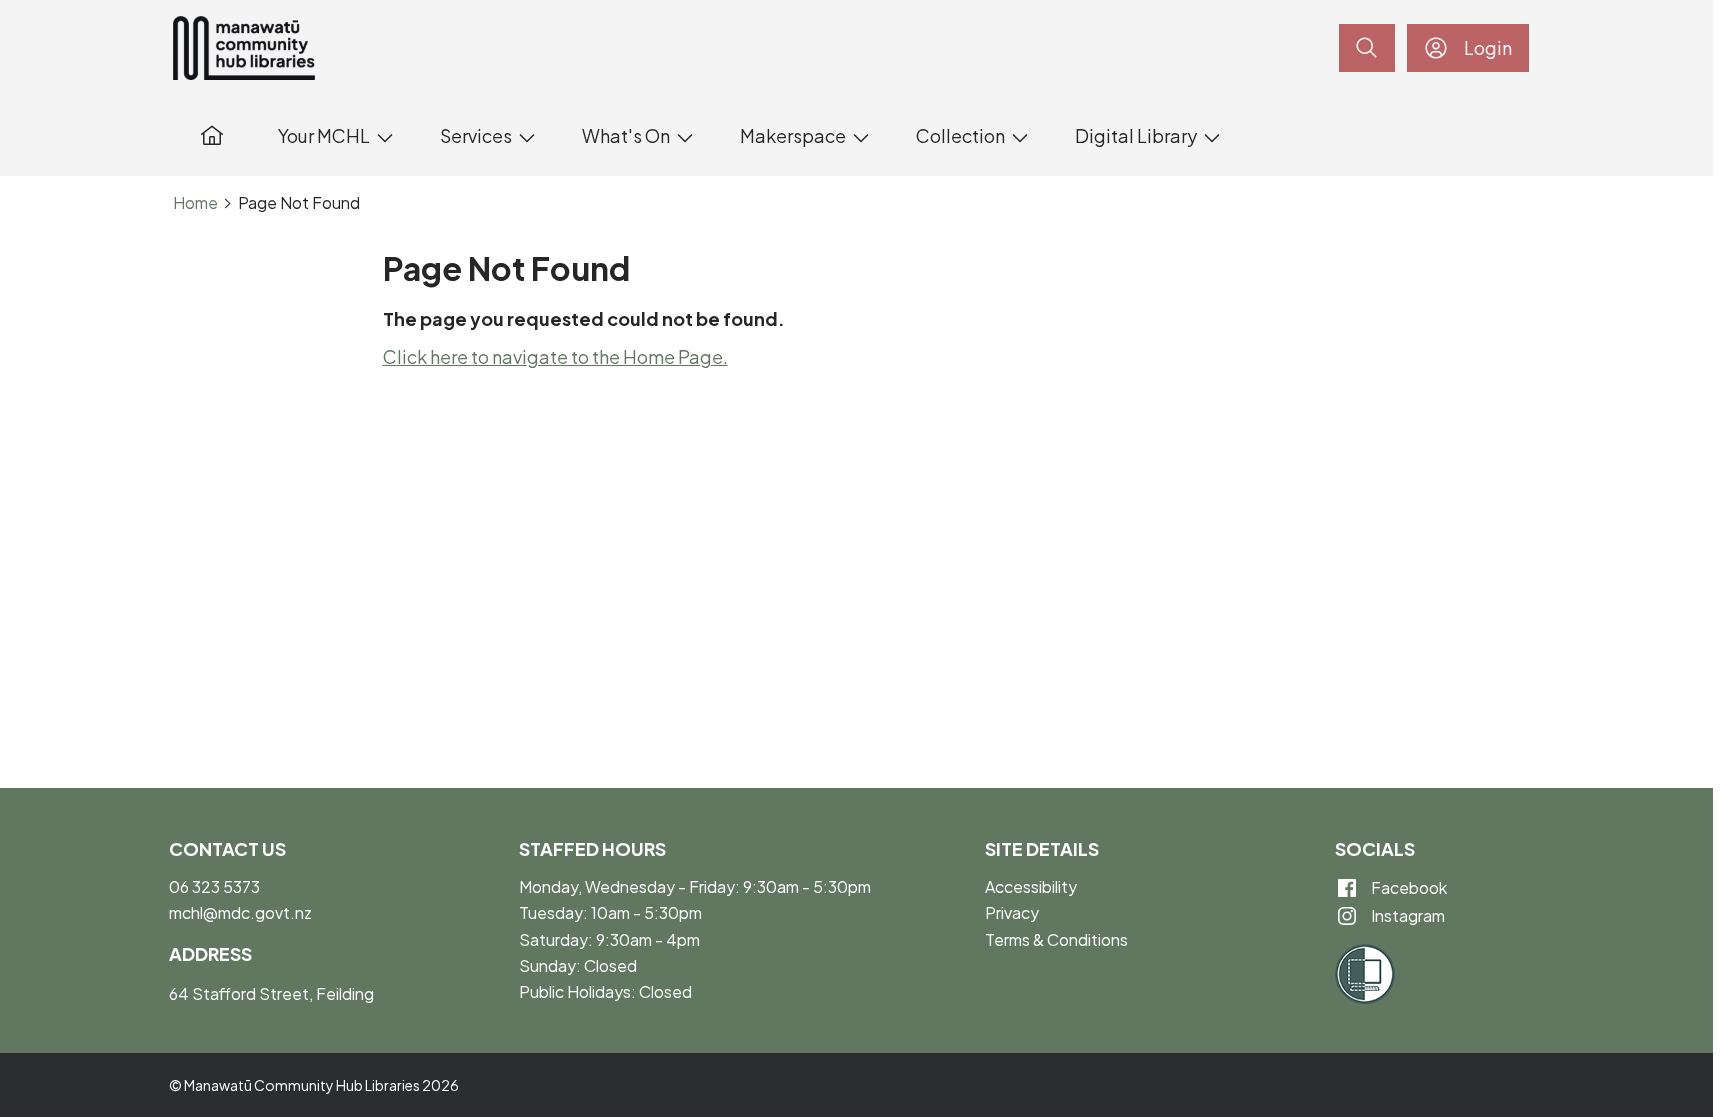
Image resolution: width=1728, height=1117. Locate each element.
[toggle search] (1367, 48)
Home (195, 203)
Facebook (1407, 887)
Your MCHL (324, 135)
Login (1488, 47)
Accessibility (1031, 886)
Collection (960, 135)
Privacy (1012, 912)
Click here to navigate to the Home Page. (555, 356)
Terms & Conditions (1056, 939)
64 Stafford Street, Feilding (271, 993)
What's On (626, 135)
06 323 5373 (214, 886)
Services (476, 135)
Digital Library (1136, 135)
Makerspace (793, 135)
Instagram (1406, 915)
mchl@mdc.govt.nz (240, 912)
